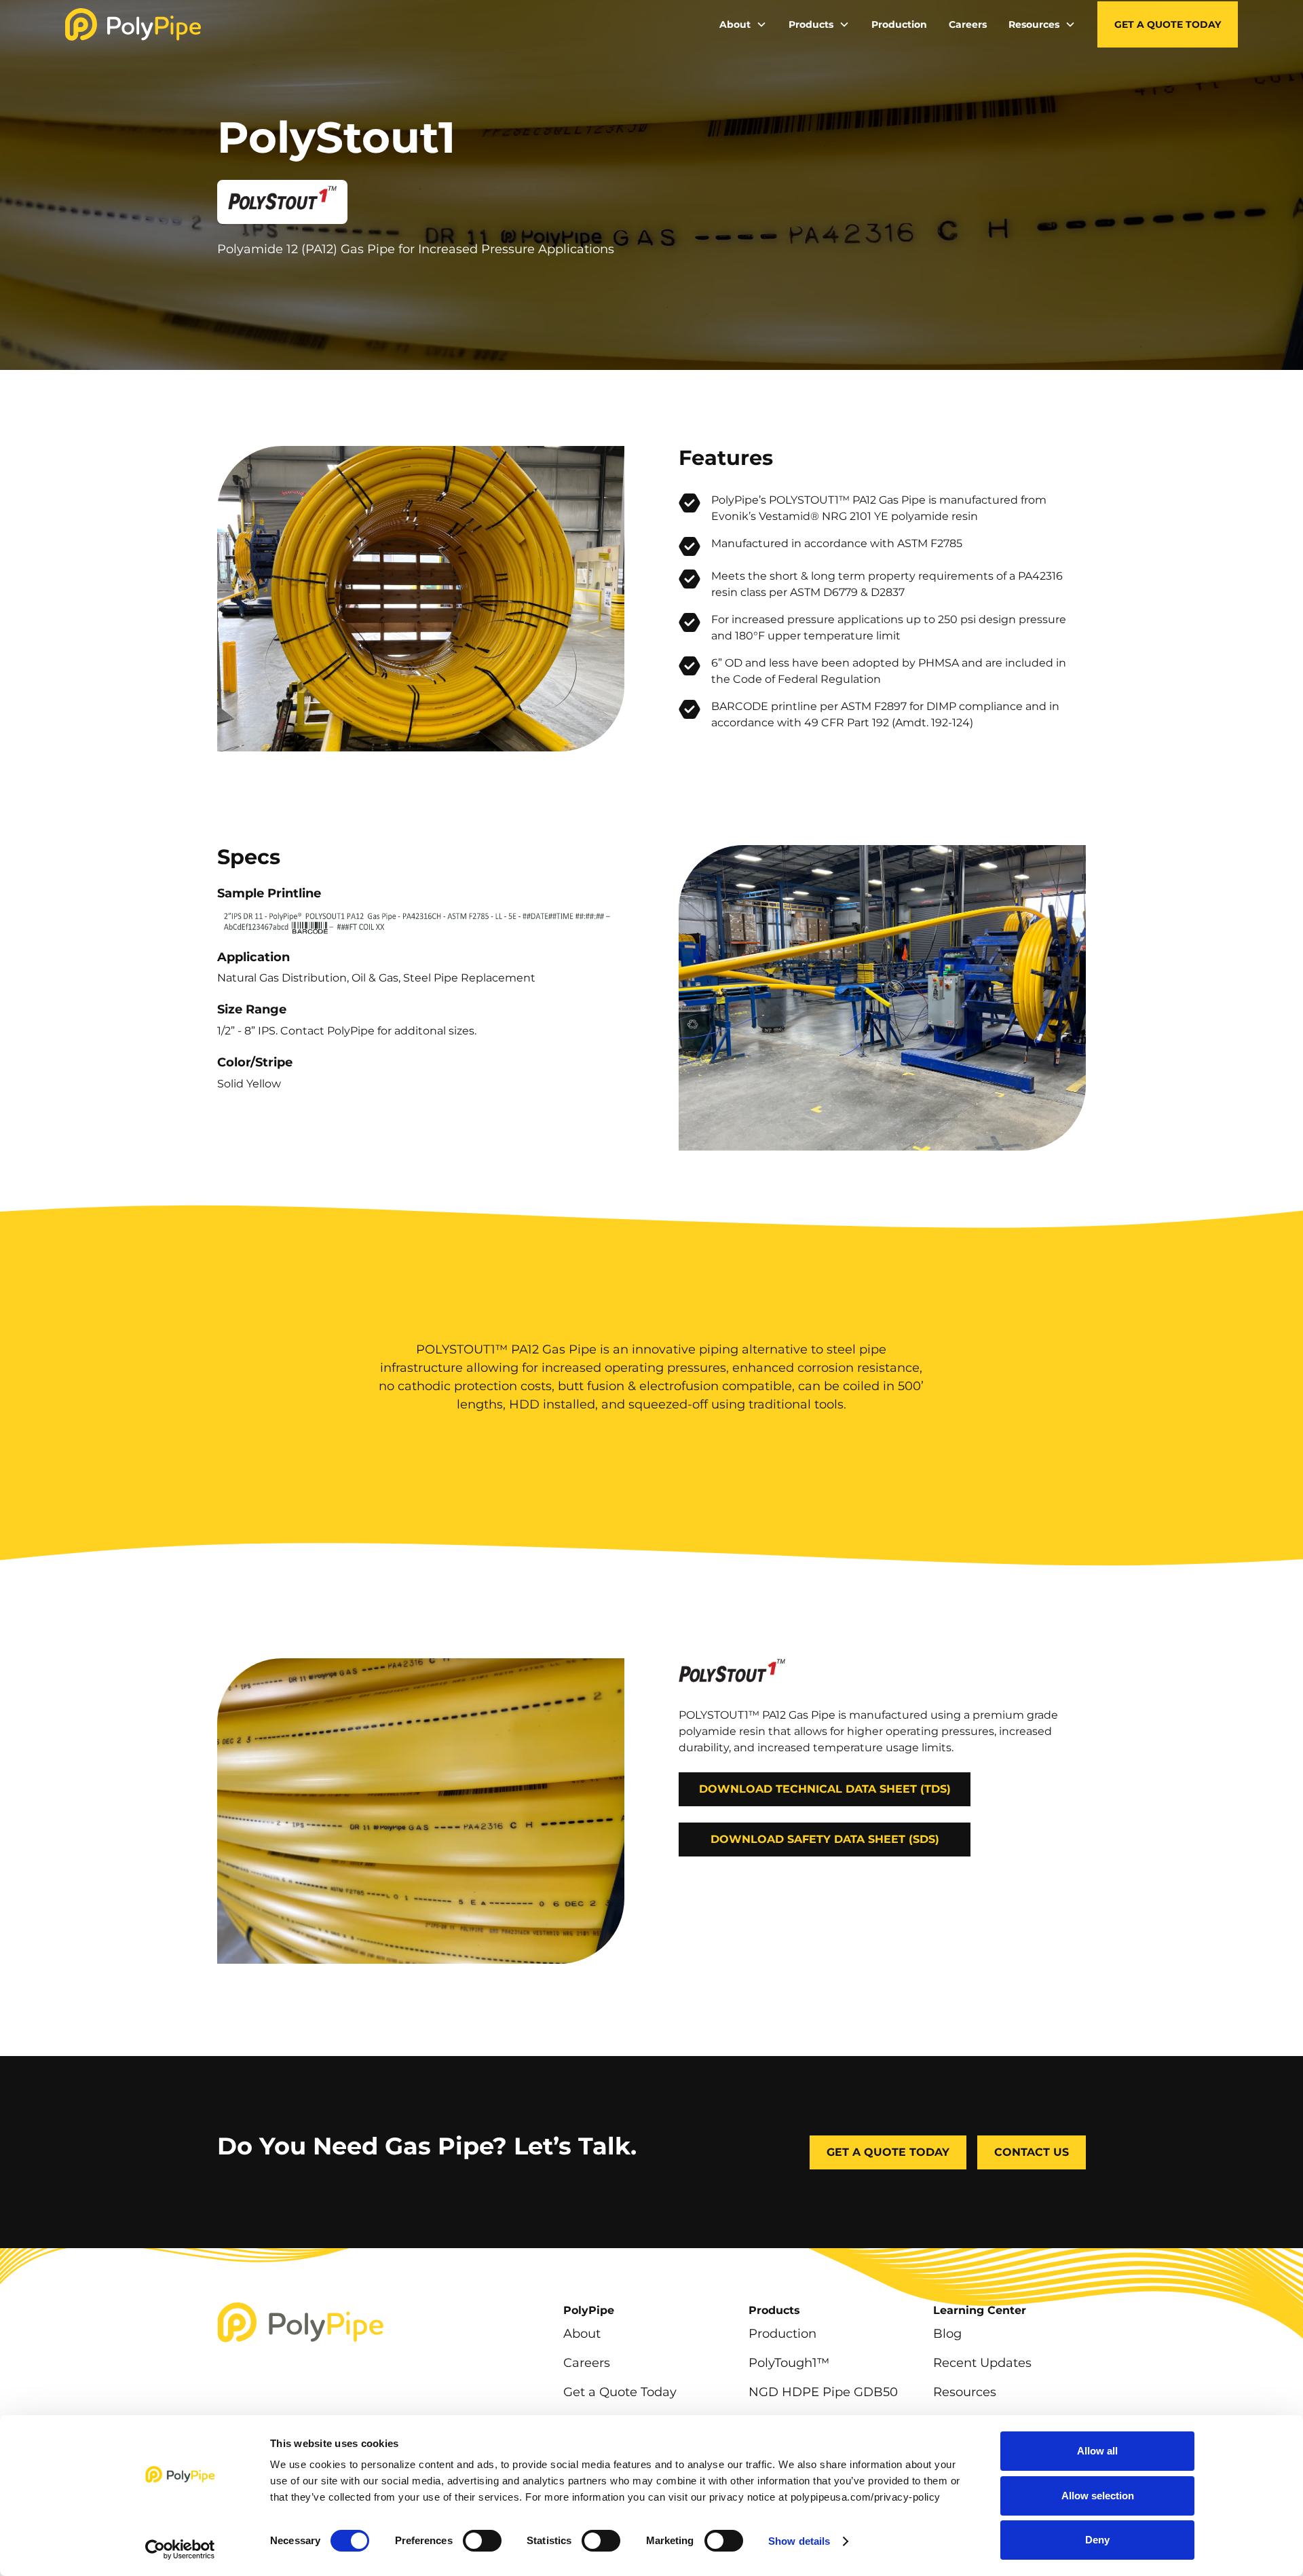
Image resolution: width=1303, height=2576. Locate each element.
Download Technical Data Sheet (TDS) (825, 1789)
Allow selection (1098, 2496)
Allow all (1097, 2451)
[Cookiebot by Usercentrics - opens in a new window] (180, 2550)
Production (899, 24)
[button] (743, 25)
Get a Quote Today (1168, 24)
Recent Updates (982, 2363)
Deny (1097, 2540)
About (582, 2333)
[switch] (482, 2541)
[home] (133, 24)
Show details (799, 2541)
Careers (968, 24)
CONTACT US (1032, 2152)
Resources (965, 2392)
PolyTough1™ (789, 2363)
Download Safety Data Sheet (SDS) (825, 1839)
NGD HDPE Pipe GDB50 (823, 2392)
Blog (947, 2333)
